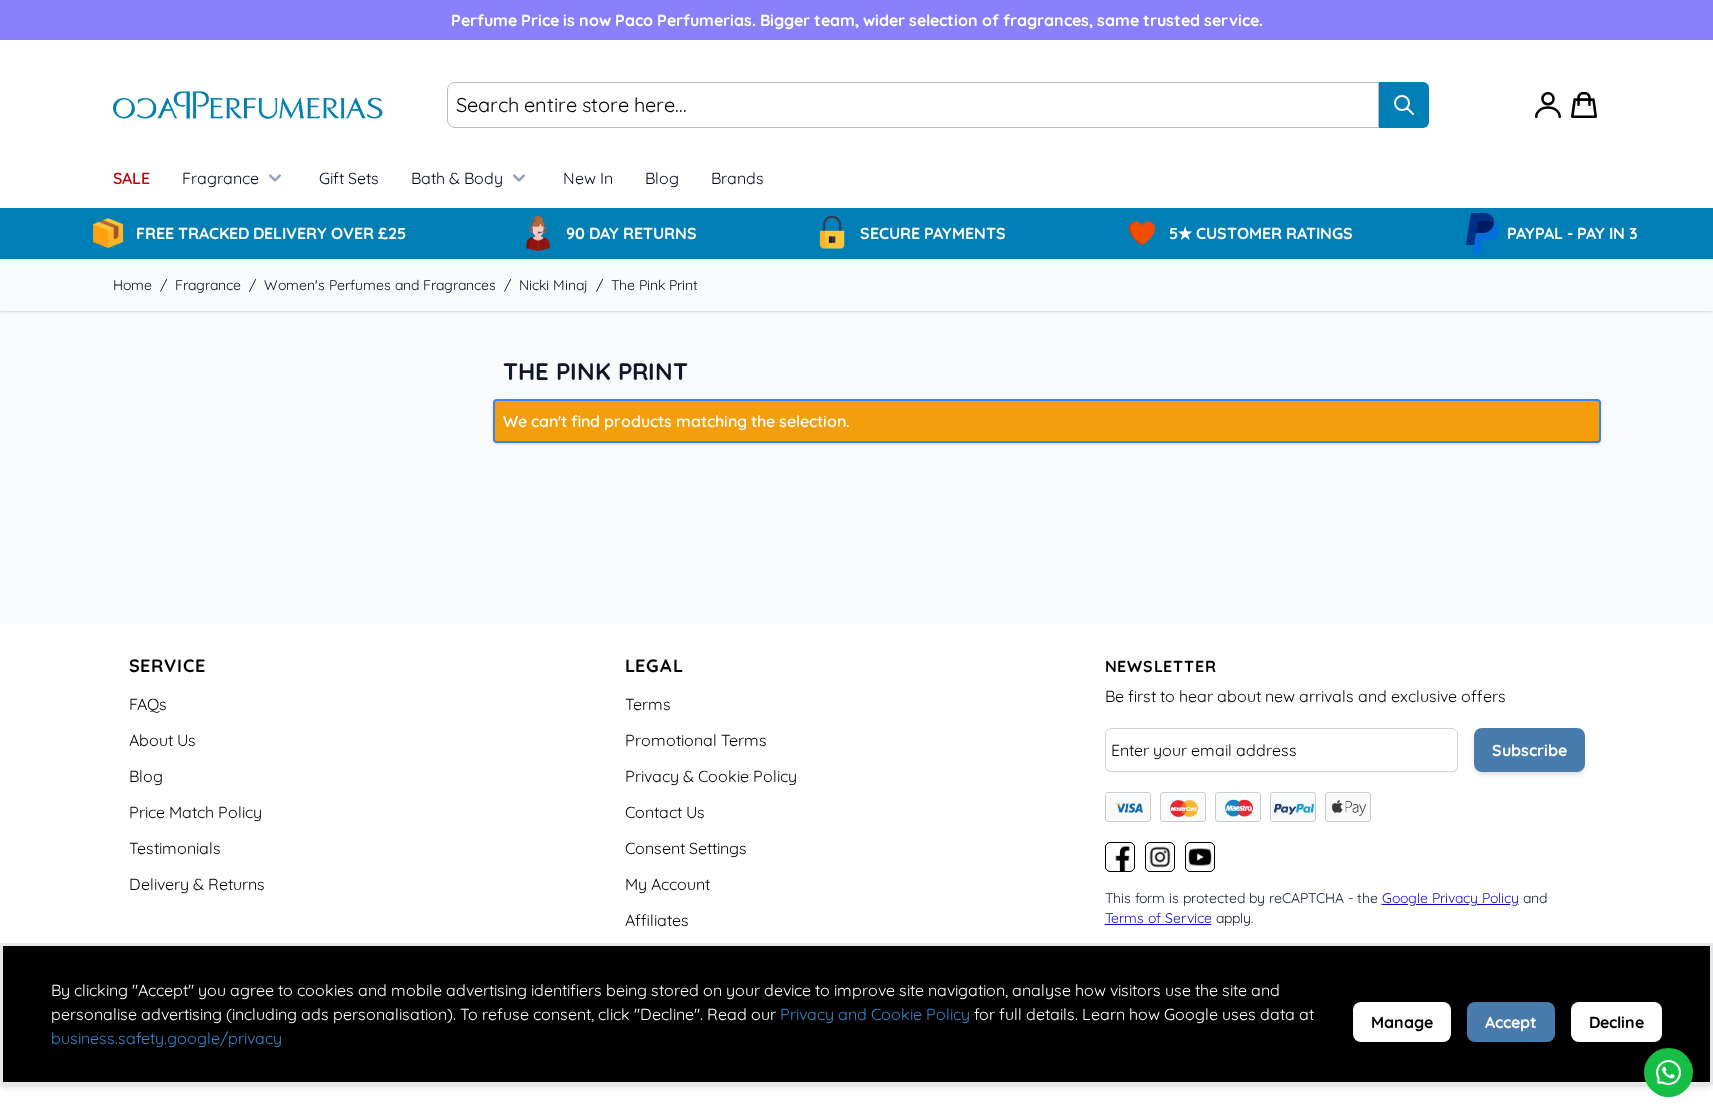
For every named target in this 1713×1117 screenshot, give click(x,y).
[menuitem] (737, 178)
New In (588, 178)
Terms (648, 704)
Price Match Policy (195, 812)
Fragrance (220, 178)
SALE (131, 178)
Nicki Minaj (553, 285)
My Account (667, 884)
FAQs (148, 704)
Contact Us (665, 812)
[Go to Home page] (248, 105)
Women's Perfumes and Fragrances (380, 285)
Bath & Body (457, 178)
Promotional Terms (696, 740)
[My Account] (1548, 105)
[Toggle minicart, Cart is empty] (1584, 105)
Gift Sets (349, 178)
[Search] (1404, 105)
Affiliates (657, 920)
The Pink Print (654, 285)
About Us (162, 740)
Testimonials (175, 848)
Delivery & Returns (197, 884)
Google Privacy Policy (1450, 898)
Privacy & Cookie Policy (711, 776)
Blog (662, 178)
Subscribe (1529, 750)
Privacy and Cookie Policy (875, 1014)
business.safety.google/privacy (166, 1038)
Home (132, 285)
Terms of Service (1158, 918)
